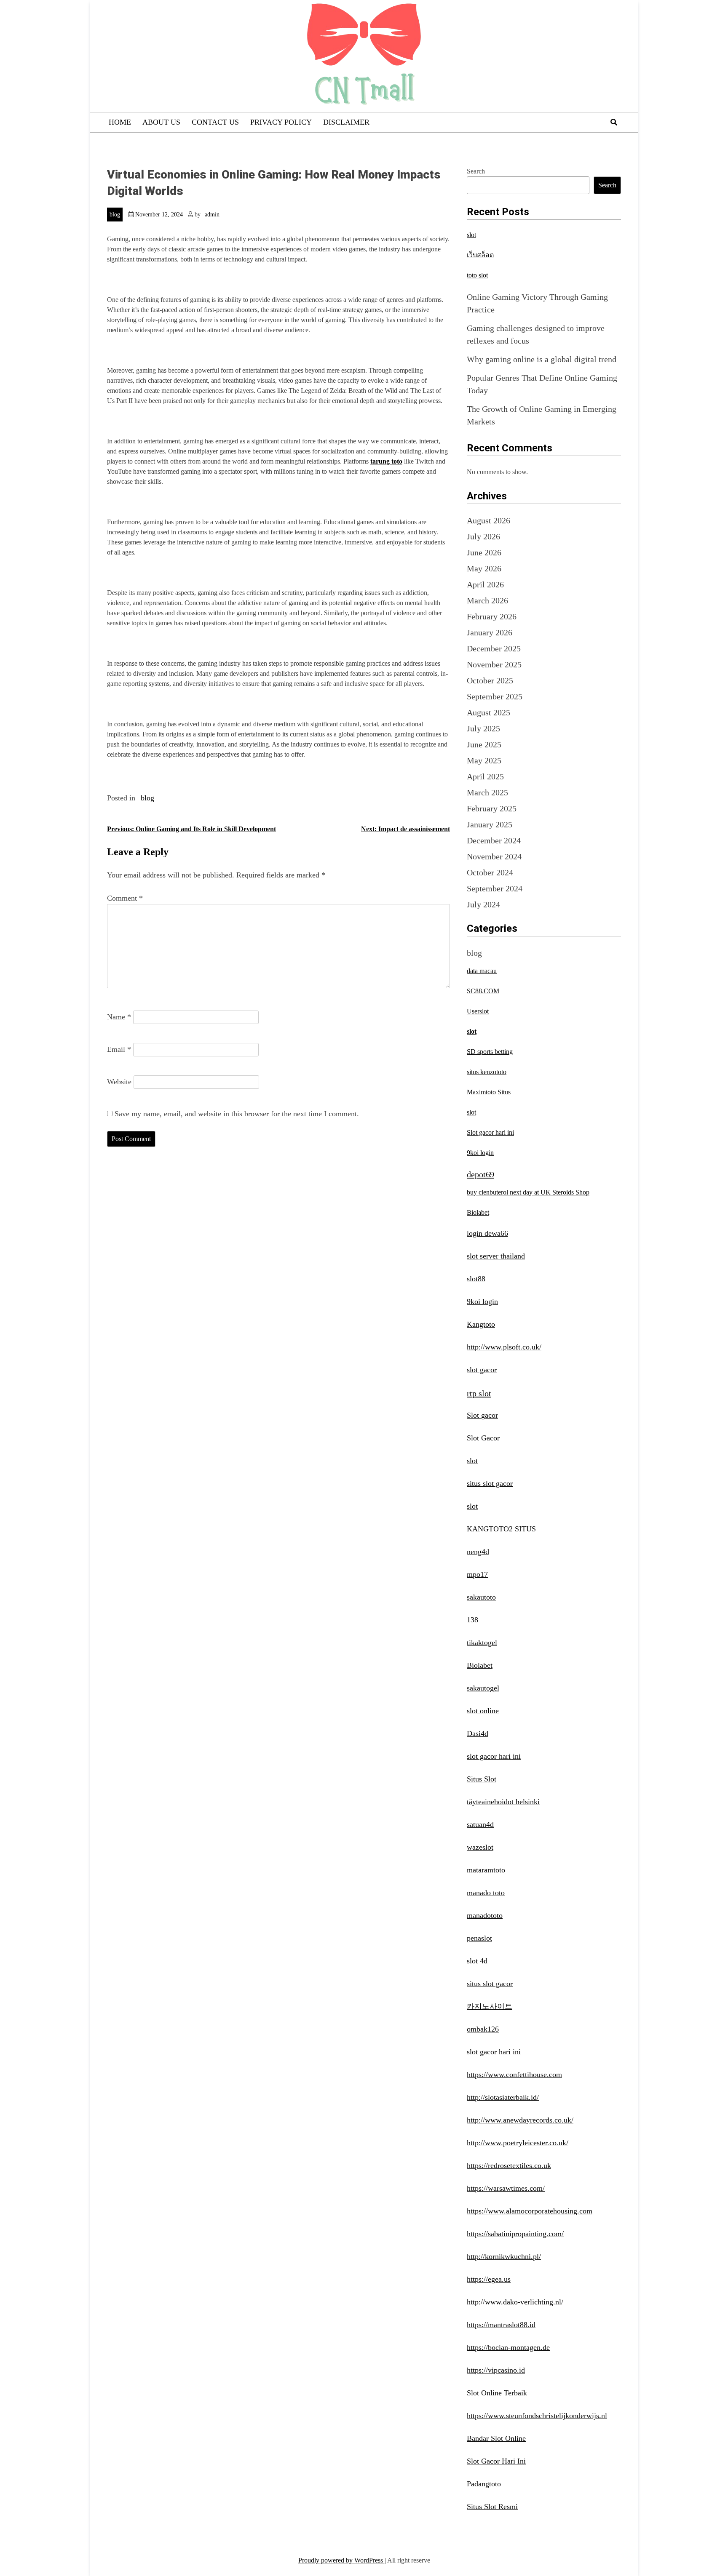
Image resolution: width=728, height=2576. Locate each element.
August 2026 (488, 520)
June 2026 (484, 552)
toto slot (477, 275)
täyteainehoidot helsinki (503, 1802)
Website (119, 1082)
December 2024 (494, 840)
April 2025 (485, 776)
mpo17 (477, 1574)
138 (472, 1620)
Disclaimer (346, 122)
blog (115, 215)
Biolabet (478, 1212)
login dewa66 (487, 1233)
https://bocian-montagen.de (508, 2347)
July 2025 (483, 728)
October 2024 (490, 872)
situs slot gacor (490, 1483)
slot (471, 235)
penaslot (479, 1938)
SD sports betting (490, 1052)
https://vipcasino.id (496, 2370)
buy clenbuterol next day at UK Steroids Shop (528, 1192)
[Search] (614, 122)
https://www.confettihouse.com (514, 2075)
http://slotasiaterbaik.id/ (503, 2097)
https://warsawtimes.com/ (506, 2188)
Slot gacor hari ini (490, 1132)
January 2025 (490, 824)
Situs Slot (482, 1779)
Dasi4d (478, 1733)
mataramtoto (486, 1870)
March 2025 (487, 792)
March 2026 (487, 600)
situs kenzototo (487, 1072)
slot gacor (482, 1370)
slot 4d (477, 1961)
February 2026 (492, 616)
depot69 (480, 1174)
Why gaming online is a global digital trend (542, 359)
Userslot (478, 1011)
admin (212, 215)
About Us (161, 122)
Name (119, 1017)
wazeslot (480, 1847)
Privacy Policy (281, 122)
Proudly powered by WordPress (341, 2560)
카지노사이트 (490, 2006)
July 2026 (483, 536)
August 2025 (488, 712)
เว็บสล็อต (480, 255)
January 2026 (490, 632)
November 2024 (494, 856)
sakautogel (483, 1688)
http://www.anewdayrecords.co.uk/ (520, 2120)
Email (119, 1049)
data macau (482, 971)
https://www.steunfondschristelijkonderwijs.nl (537, 2416)
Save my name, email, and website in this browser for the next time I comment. (237, 1114)
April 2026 (485, 584)
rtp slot (479, 1393)
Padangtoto (484, 2484)
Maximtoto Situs (489, 1092)
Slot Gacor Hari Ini (496, 2461)
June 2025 (484, 744)
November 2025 (494, 664)
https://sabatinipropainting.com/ (515, 2234)
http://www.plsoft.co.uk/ (504, 1347)
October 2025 (490, 680)
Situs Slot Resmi (492, 2507)
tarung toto (386, 461)
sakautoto (481, 1597)
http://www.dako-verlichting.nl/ (515, 2302)
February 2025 (492, 808)
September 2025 (495, 696)
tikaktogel (482, 1643)
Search (476, 171)
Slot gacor (482, 1415)
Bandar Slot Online (496, 2438)
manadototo (485, 1915)
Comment (125, 898)
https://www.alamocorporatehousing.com (530, 2211)
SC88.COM (483, 991)
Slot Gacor (483, 1438)
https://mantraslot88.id (501, 2325)
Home (120, 122)
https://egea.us (489, 2279)
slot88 (476, 1279)
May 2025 (484, 760)
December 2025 (494, 648)
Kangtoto (481, 1324)
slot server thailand (496, 1256)
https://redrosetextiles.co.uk (509, 2165)
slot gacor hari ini (494, 1756)
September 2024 (495, 888)
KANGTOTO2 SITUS (501, 1529)
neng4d (478, 1552)
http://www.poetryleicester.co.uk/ (518, 2143)
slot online (483, 1711)
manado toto (486, 1893)
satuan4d (480, 1824)
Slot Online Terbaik (497, 2393)
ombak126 (483, 2029)
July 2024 (483, 904)
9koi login (480, 1153)
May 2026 (484, 568)
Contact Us (215, 122)
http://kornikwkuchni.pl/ (504, 2256)
